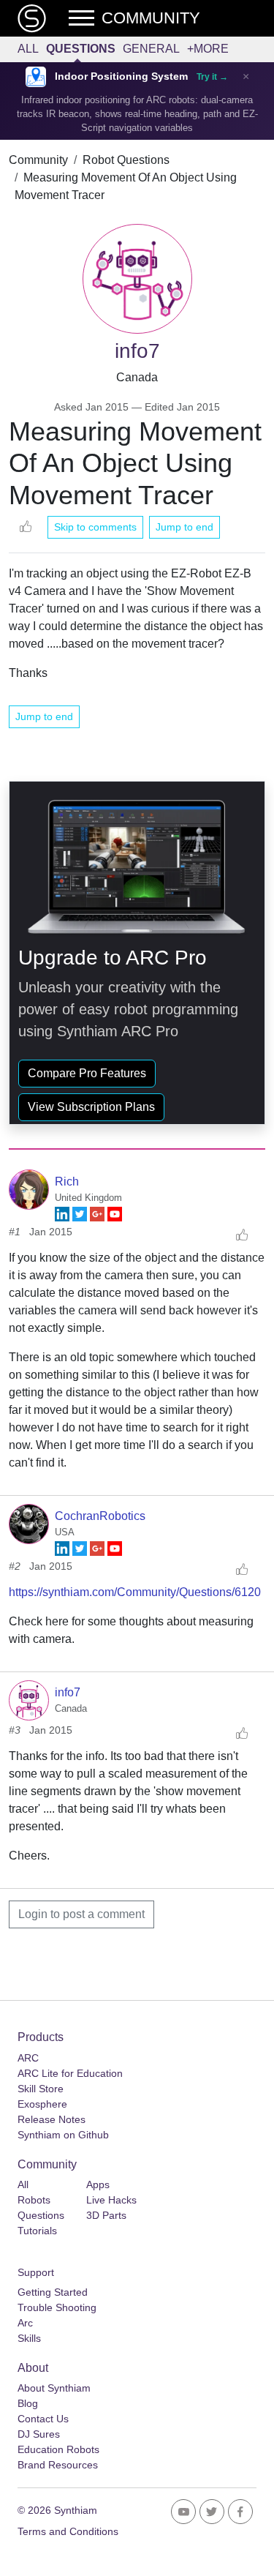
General (151, 49)
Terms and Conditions (68, 2531)
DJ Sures (39, 2434)
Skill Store (41, 2089)
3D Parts (106, 2215)
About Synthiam (54, 2388)
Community (38, 160)
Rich (67, 1182)
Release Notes (52, 2119)
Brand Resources (58, 2465)
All (28, 49)
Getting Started (53, 2292)
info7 (68, 1692)
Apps (98, 2184)
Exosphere (42, 2104)
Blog (28, 2403)
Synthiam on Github (63, 2135)
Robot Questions (126, 160)
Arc (25, 2323)
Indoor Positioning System (121, 76)
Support (36, 2272)
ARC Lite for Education (70, 2073)
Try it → (212, 77)
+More (208, 49)
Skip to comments (95, 527)
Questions (81, 49)
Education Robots (58, 2449)
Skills (29, 2338)
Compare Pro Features (87, 1073)
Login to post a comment (81, 1914)
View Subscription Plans (91, 1107)
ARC (28, 2058)
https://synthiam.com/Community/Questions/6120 (135, 1592)
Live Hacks (111, 2200)
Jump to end (184, 527)
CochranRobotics (100, 1516)
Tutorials (37, 2231)
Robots (34, 2200)
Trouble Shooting (57, 2307)
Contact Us (43, 2419)
